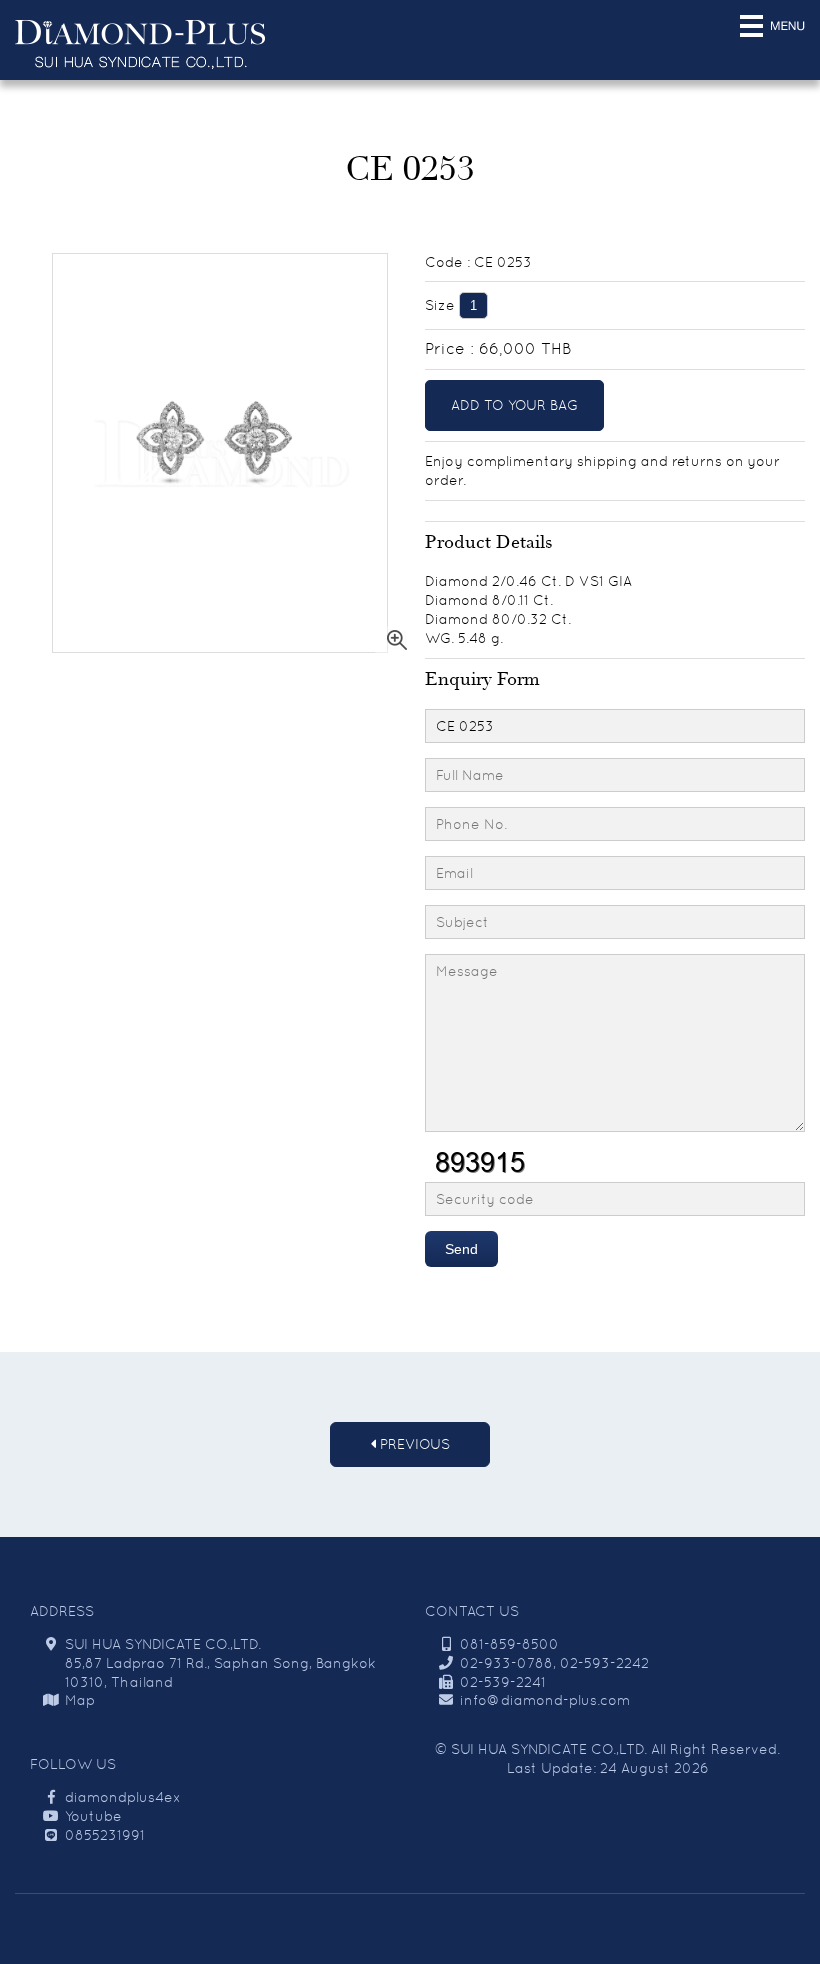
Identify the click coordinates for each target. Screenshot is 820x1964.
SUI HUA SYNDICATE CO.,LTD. (549, 1749)
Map (80, 1700)
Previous (413, 1444)
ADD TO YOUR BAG (514, 405)
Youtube (93, 1816)
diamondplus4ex (123, 1797)
